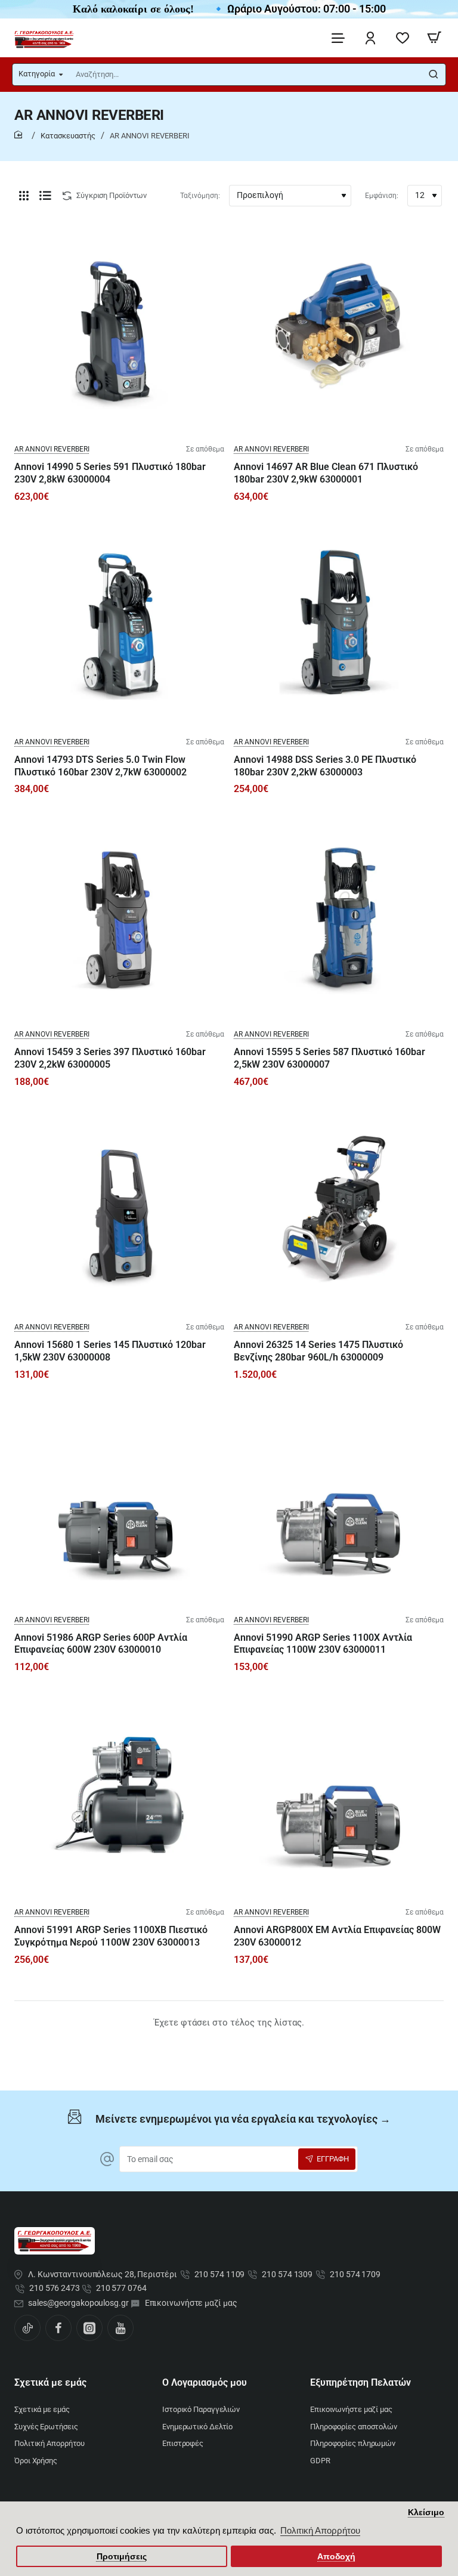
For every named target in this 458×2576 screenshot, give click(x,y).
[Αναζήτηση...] (434, 75)
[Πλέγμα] (24, 196)
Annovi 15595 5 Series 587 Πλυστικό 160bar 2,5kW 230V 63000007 (329, 1058)
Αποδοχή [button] (336, 2557)
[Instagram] (89, 2328)
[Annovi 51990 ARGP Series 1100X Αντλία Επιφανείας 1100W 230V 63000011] (339, 1501)
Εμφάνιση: (382, 196)
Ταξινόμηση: (200, 196)
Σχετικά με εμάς (50, 2382)
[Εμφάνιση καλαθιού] (434, 38)
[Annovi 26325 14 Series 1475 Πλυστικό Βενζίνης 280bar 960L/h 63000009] (339, 1208)
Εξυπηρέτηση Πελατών (360, 2382)
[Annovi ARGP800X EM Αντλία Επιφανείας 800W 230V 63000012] (339, 1793)
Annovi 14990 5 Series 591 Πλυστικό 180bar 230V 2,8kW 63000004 (110, 473)
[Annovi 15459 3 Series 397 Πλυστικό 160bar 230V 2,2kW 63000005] (119, 916)
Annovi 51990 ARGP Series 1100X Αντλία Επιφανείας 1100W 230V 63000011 (323, 1644)
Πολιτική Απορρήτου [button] (320, 2530)
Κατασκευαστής (68, 136)
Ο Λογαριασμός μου (205, 2382)
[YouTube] (120, 2328)
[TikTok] (27, 2328)
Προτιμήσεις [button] (122, 2557)
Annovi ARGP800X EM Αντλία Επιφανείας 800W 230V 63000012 (337, 1936)
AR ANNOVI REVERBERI (52, 449)
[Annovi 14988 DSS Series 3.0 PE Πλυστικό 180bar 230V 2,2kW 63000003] (339, 623)
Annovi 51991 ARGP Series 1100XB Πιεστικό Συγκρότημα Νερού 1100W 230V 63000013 (111, 1936)
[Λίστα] (45, 196)
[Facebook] (58, 2328)
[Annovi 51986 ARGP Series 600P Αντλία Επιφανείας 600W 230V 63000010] (119, 1501)
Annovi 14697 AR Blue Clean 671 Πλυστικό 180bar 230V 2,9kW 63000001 (326, 473)
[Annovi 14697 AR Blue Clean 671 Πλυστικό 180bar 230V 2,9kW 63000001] (339, 330)
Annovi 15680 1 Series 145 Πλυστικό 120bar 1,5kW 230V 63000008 (110, 1351)
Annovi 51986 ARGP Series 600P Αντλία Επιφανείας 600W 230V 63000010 (101, 1644)
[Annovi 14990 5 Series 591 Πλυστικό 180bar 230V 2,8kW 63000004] (119, 330)
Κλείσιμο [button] (426, 2512)
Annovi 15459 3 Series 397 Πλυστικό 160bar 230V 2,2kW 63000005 (110, 1058)
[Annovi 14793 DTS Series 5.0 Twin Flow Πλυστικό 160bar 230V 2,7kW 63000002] (119, 623)
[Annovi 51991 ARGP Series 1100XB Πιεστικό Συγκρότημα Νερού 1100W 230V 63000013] (119, 1793)
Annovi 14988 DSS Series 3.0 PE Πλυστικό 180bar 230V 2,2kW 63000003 (325, 766)
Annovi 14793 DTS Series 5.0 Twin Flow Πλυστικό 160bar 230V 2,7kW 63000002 (100, 766)
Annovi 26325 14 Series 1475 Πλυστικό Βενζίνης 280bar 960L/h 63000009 (318, 1351)
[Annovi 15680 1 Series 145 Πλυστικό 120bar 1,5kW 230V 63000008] (119, 1208)
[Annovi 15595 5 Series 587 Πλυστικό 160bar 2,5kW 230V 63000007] (339, 916)
